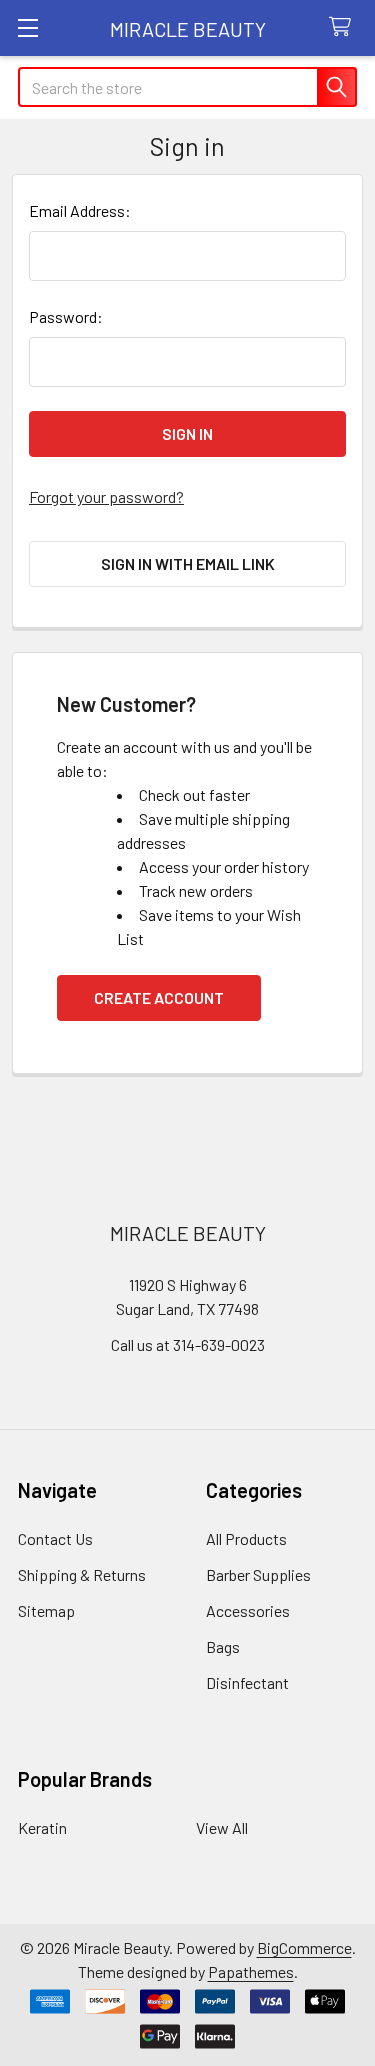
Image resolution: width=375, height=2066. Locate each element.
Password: (66, 316)
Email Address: (80, 210)
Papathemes (251, 1971)
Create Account (159, 997)
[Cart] (344, 27)
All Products (246, 1538)
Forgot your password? (106, 496)
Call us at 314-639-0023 (188, 1344)
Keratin (42, 1827)
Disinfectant (247, 1682)
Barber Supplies (258, 1574)
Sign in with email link (188, 563)
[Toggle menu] (27, 27)
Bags (223, 1646)
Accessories (248, 1610)
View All (222, 1827)
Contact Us (55, 1538)
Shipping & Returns (82, 1574)
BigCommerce (304, 1947)
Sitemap (46, 1610)
